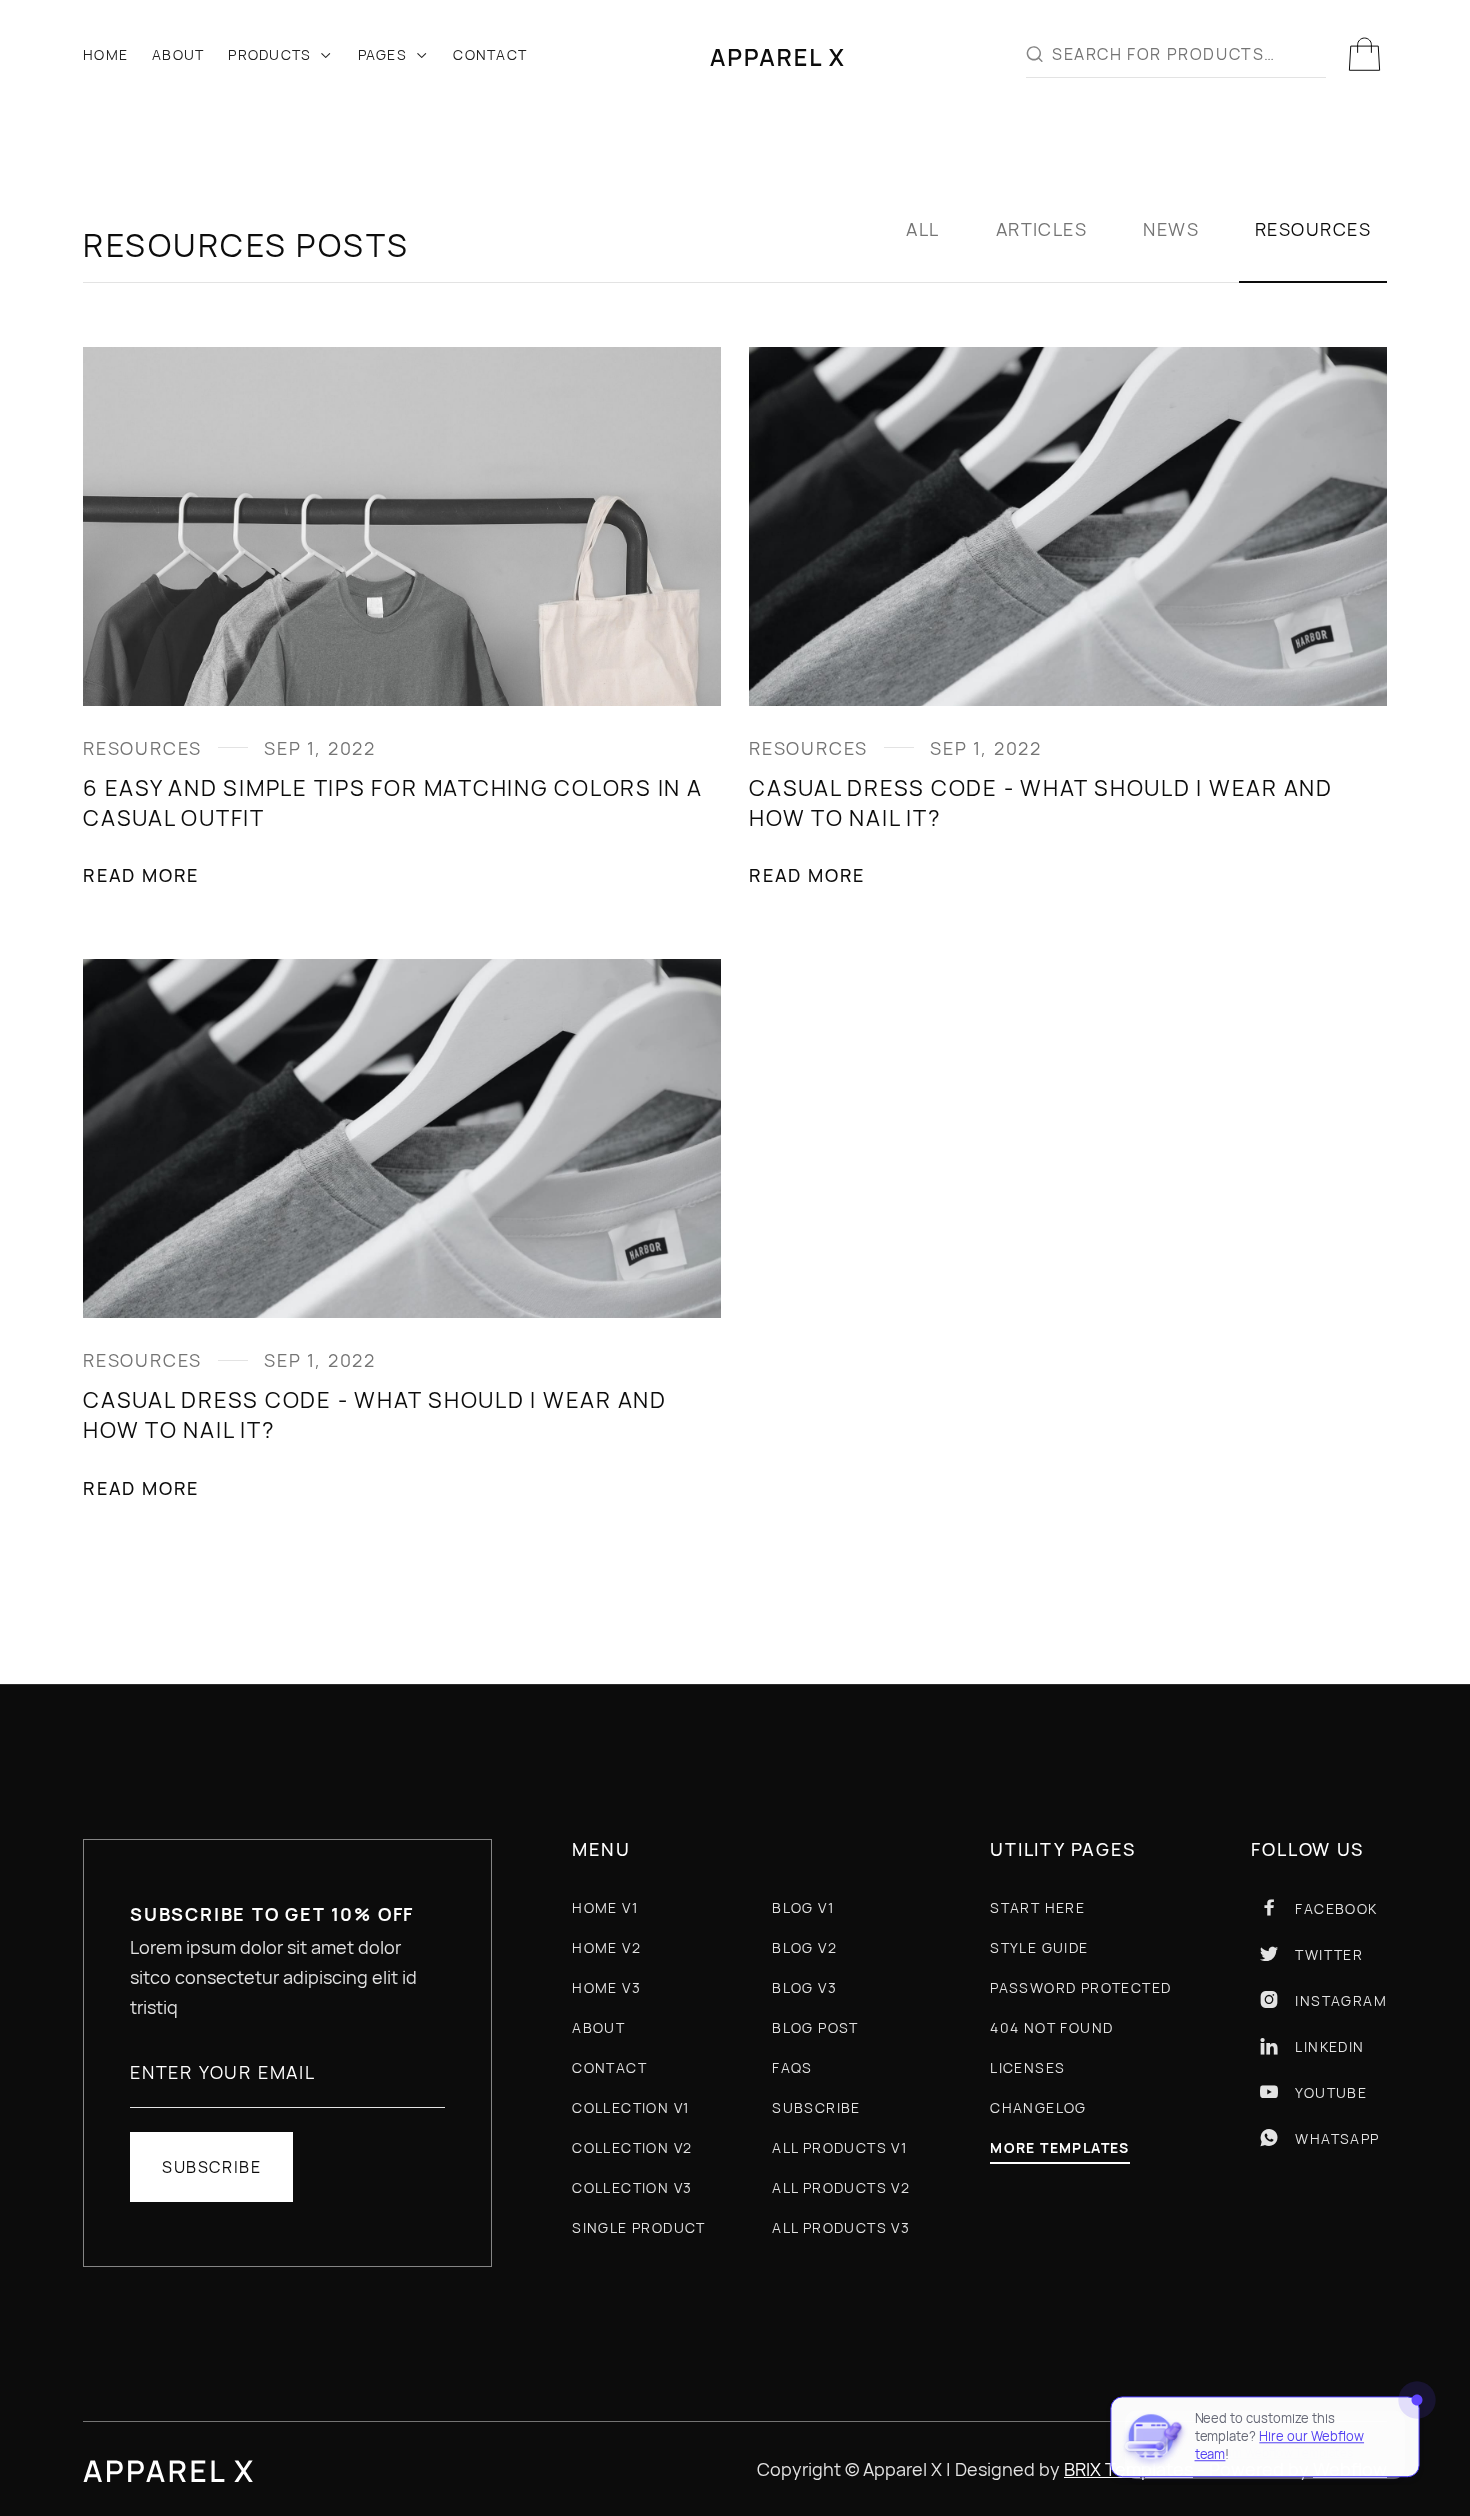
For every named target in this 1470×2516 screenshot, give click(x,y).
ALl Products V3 (841, 2227)
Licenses (1027, 2067)
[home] (777, 55)
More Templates (1060, 2148)
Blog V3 (804, 1987)
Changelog (1038, 2107)
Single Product (639, 2227)
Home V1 (605, 1907)
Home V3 (606, 1987)
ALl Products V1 (839, 2147)
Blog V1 (803, 1907)
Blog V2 (804, 1947)
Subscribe (816, 2107)
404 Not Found (1051, 2027)
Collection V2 (632, 2147)
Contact (490, 55)
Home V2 (606, 1947)
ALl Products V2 (841, 2187)
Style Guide (1039, 1947)
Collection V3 (632, 2187)
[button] (280, 55)
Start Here (1037, 1907)
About (178, 55)
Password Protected (1080, 1987)
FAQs (792, 2067)
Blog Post (815, 2027)
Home (105, 55)
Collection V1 (630, 2107)
